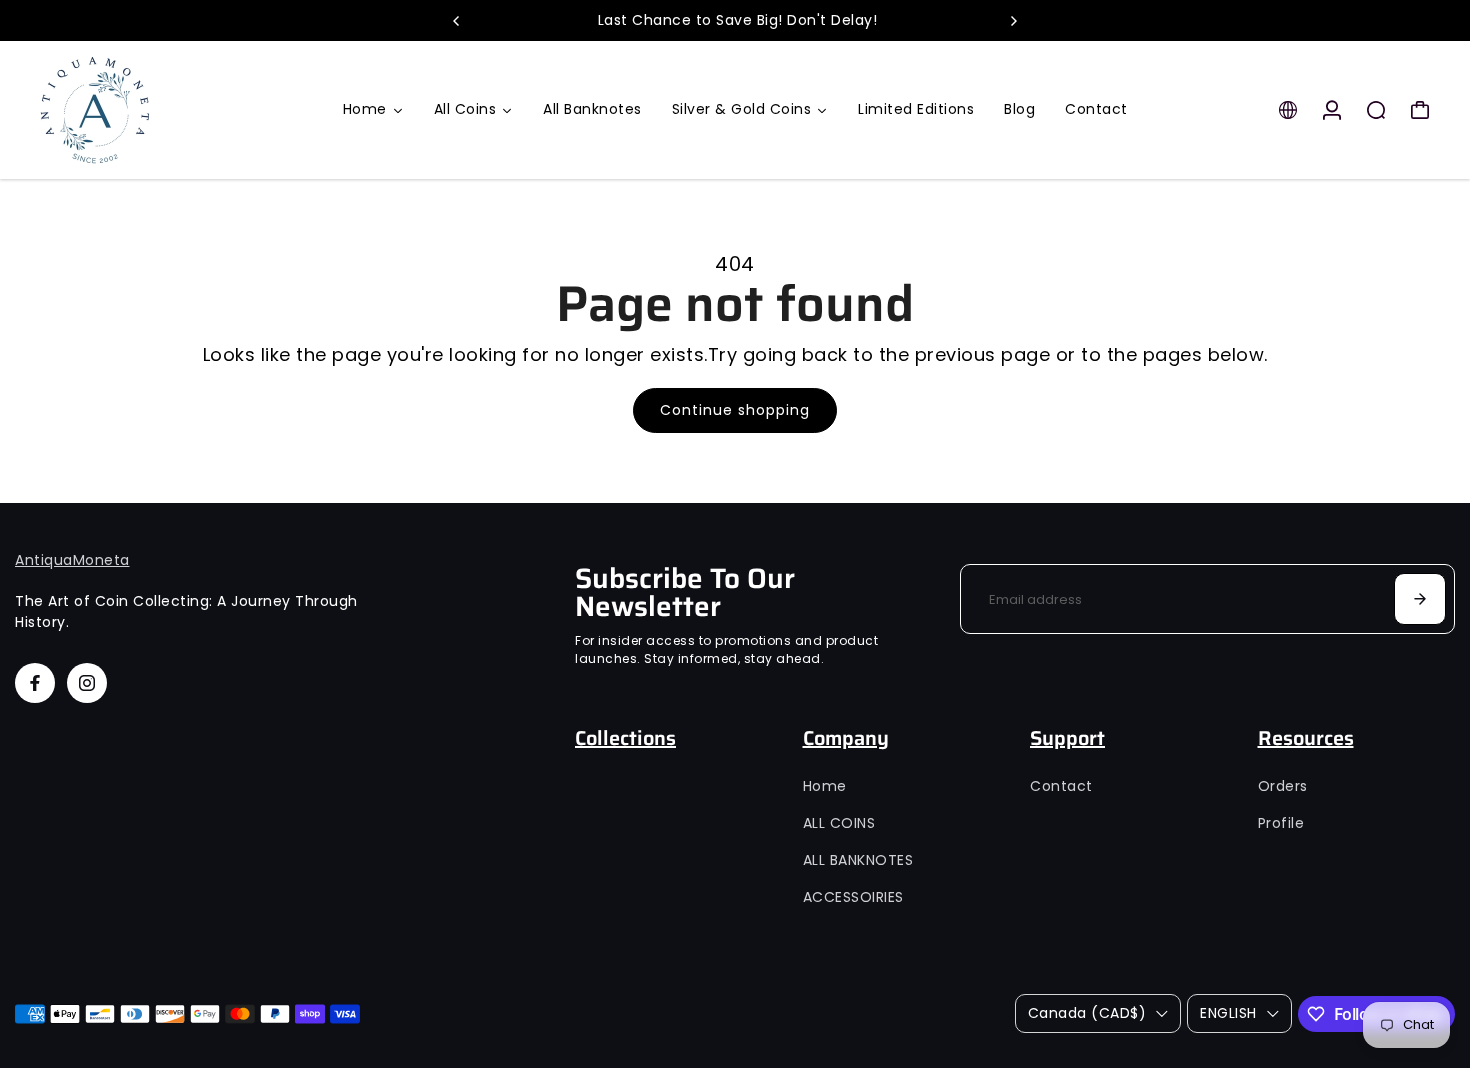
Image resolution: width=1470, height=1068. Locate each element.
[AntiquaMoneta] (155, 110)
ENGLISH (1228, 1013)
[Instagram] (87, 683)
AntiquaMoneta (72, 560)
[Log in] (1332, 110)
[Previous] (457, 21)
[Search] (1376, 110)
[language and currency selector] (1288, 110)
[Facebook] (35, 683)
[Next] (1013, 21)
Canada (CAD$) (1087, 1013)
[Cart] (1420, 110)
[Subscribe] (1420, 599)
